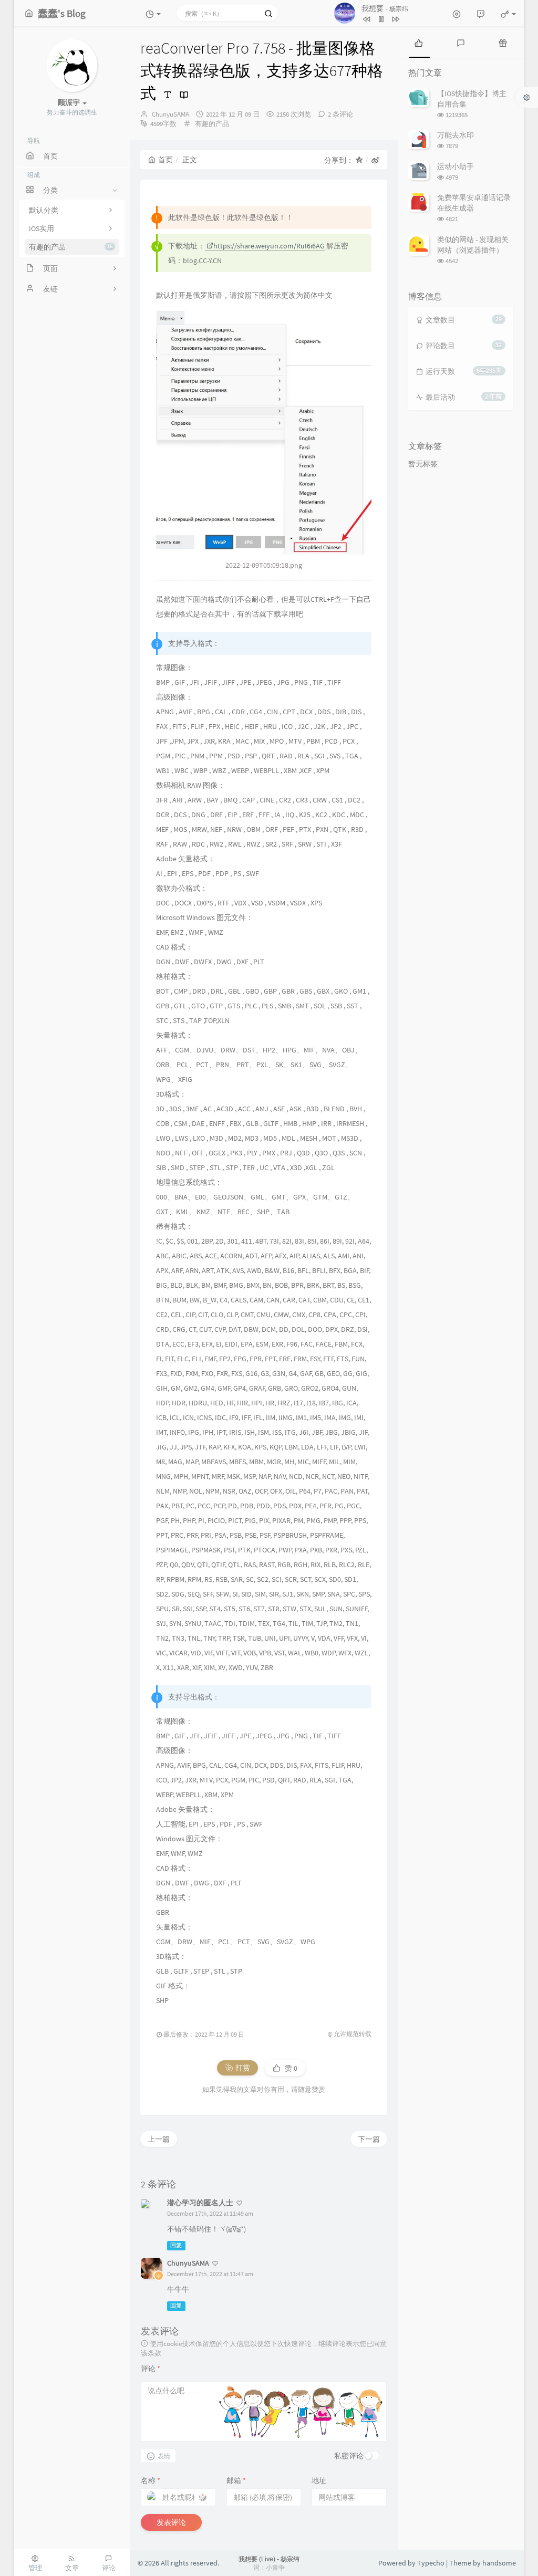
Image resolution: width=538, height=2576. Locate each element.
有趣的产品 (71, 247)
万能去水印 (456, 135)
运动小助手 (456, 166)
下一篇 (369, 2139)
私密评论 (349, 2456)
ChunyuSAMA (170, 114)
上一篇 (159, 2139)
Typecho (431, 2563)
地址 (319, 2480)
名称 (151, 2480)
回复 (176, 2245)
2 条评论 (340, 114)
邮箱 (236, 2480)
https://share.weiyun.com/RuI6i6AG (269, 246)
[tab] (419, 42)
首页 (165, 160)
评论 (151, 2369)
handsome (499, 2563)
